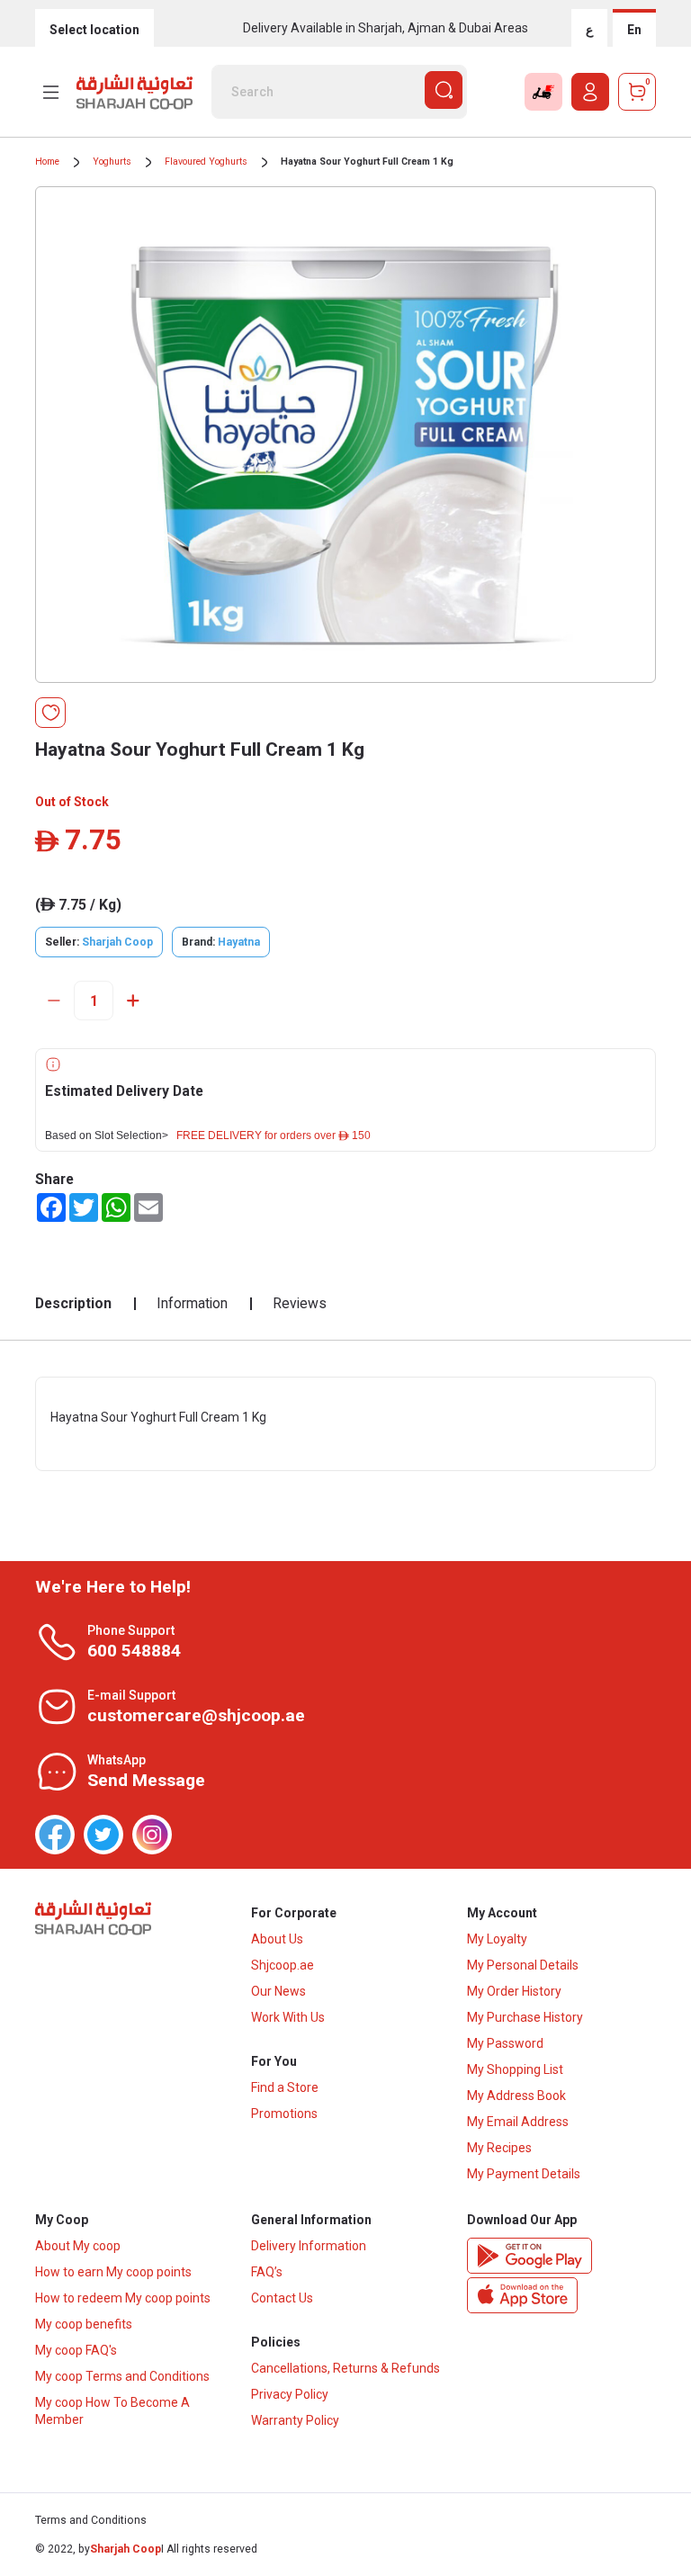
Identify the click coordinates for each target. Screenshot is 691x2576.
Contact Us (282, 2298)
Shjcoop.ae (283, 1965)
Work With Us (288, 2017)
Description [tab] (73, 1303)
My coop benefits (84, 2324)
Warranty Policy (295, 2420)
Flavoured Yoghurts (206, 162)
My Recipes (499, 2148)
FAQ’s (267, 2272)
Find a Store (285, 2087)
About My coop (78, 2246)
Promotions (284, 2114)
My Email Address (518, 2122)
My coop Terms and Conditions (122, 2376)
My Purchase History (525, 2017)
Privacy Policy (290, 2394)
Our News (278, 1991)
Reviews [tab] (300, 1303)
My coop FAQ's (76, 2350)
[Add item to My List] (50, 713)
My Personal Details (523, 1965)
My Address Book (516, 2096)
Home (47, 162)
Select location (94, 30)
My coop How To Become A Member (112, 2411)
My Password (505, 2043)
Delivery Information (309, 2246)
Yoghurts (112, 162)
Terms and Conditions (91, 2520)
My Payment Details (524, 2174)
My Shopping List (515, 2069)
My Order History (514, 1991)
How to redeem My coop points (123, 2298)
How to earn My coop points (113, 2272)
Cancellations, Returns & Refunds (345, 2368)
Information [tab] (192, 1303)
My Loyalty (497, 1939)
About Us (277, 1939)
